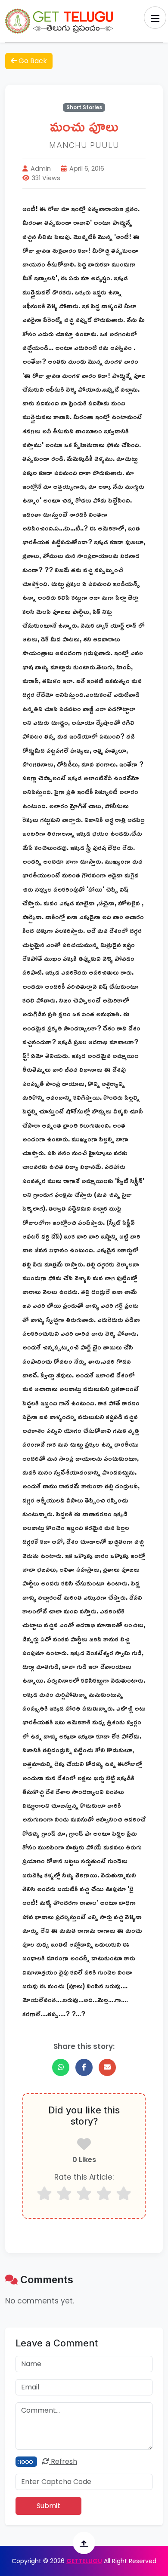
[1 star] (44, 2194)
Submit (48, 2506)
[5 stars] (124, 2194)
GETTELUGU (84, 2561)
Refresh (63, 2461)
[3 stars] (84, 2194)
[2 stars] (64, 2194)
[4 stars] (104, 2194)
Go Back (32, 61)
